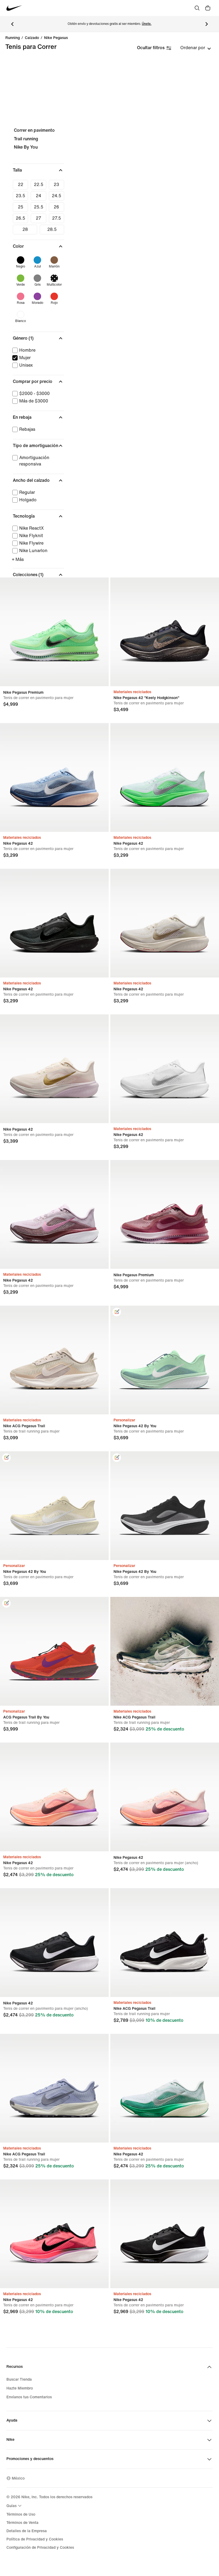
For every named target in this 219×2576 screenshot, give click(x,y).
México (18, 2478)
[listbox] (196, 48)
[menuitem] (15, 2506)
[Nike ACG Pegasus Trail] (54, 1360)
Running (13, 38)
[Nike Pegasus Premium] (54, 632)
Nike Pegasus (56, 38)
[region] (109, 386)
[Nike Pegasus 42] (54, 777)
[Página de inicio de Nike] (14, 8)
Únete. (147, 24)
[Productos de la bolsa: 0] (208, 8)
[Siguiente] (207, 24)
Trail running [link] (26, 139)
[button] (38, 170)
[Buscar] (197, 8)
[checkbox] (20, 185)
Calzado (32, 38)
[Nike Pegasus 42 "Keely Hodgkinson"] (165, 632)
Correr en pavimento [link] (34, 130)
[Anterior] (12, 24)
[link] (117, 1312)
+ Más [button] (18, 559)
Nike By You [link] (26, 147)
